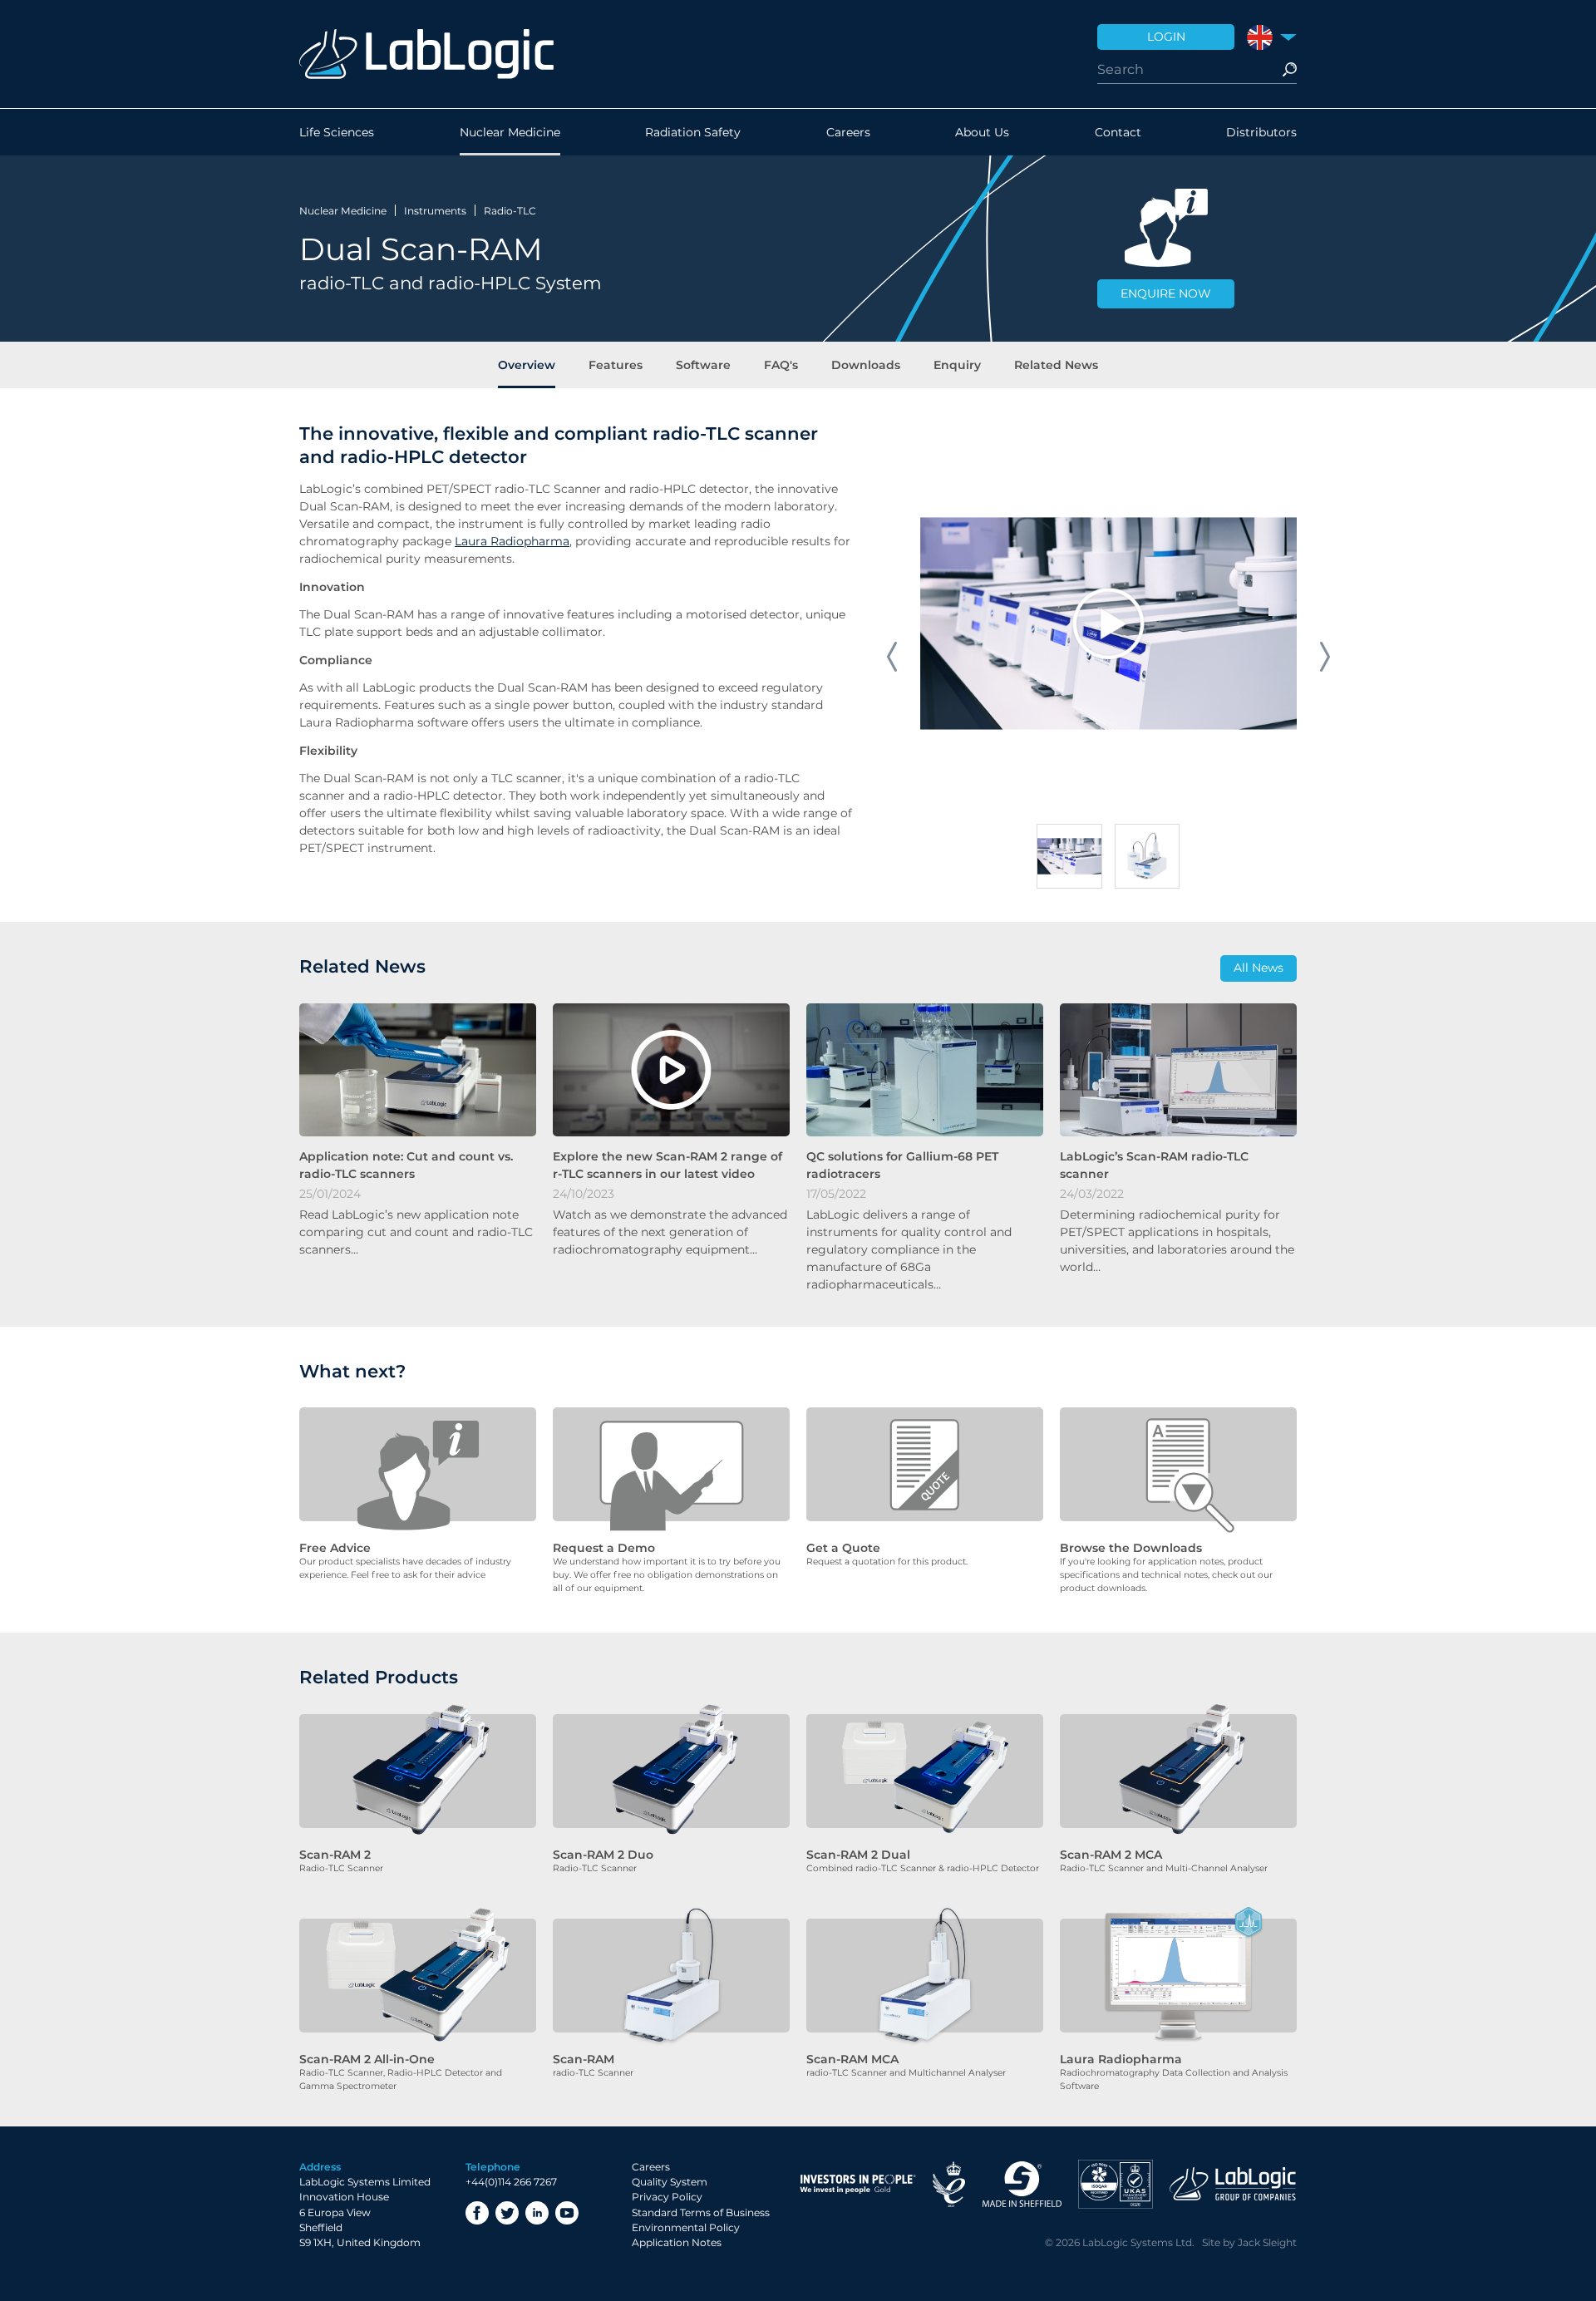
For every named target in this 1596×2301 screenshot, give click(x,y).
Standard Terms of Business (701, 2212)
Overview (527, 365)
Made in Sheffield (1022, 2184)
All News (1259, 968)
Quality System (670, 2182)
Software (703, 365)
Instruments (435, 211)
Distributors (1261, 132)
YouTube (567, 2213)
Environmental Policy (686, 2227)
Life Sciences (337, 132)
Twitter (507, 2213)
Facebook (477, 2213)
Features (616, 365)
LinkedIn (537, 2213)
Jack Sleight (1267, 2242)
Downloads (866, 365)
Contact (1118, 132)
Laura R (477, 541)
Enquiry (957, 365)
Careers (848, 132)
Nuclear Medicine (510, 132)
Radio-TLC (510, 211)
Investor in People (858, 2184)
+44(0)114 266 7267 (511, 2182)
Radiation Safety (693, 132)
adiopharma (534, 541)
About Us (982, 132)
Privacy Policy (667, 2197)
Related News (1056, 365)
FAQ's (781, 365)
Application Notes (677, 2242)
